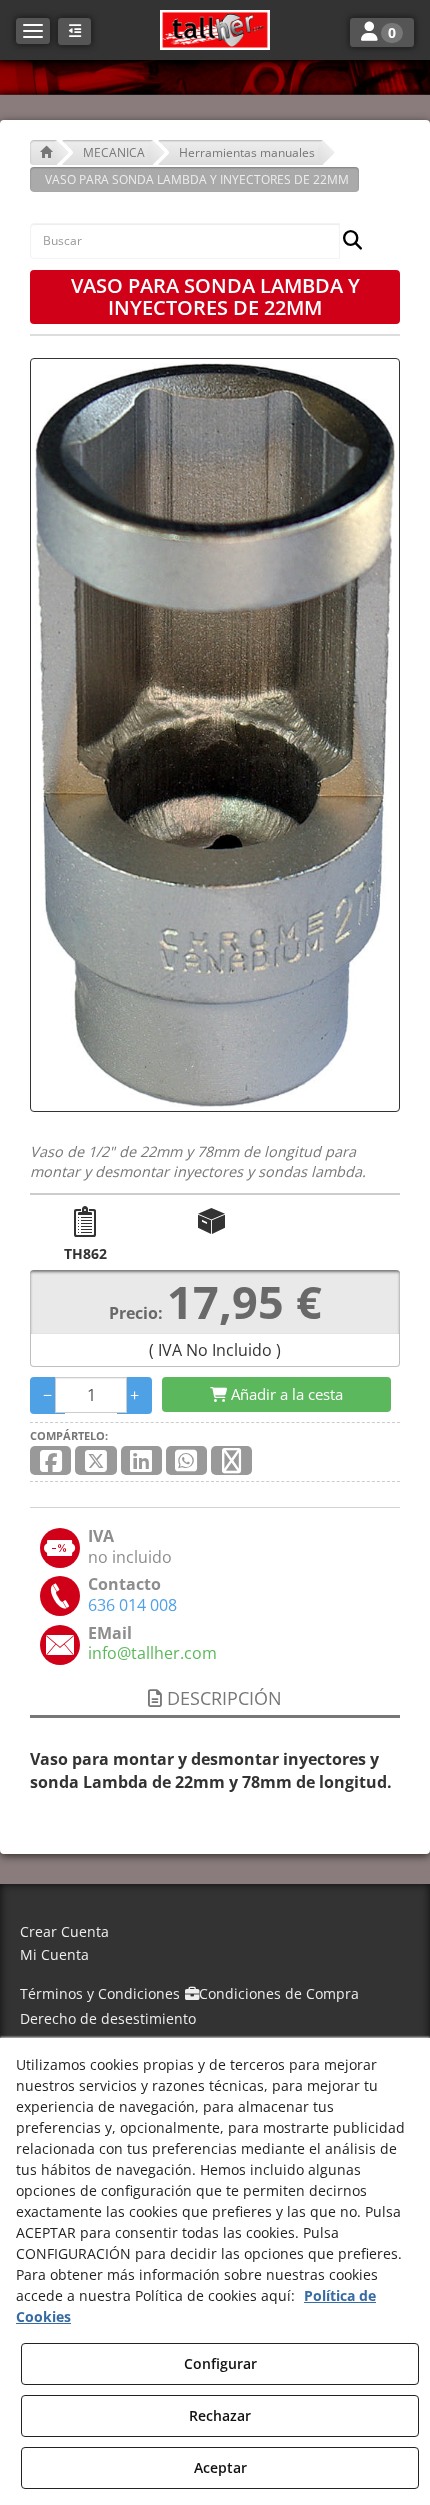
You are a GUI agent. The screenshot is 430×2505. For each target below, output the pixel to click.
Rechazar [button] (220, 2415)
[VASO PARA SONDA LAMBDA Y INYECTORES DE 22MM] (215, 735)
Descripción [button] (222, 1698)
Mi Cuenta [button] (54, 1954)
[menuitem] (215, 1932)
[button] (215, 30)
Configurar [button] (220, 2363)
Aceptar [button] (220, 2467)
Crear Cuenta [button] (64, 1931)
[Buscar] (346, 241)
